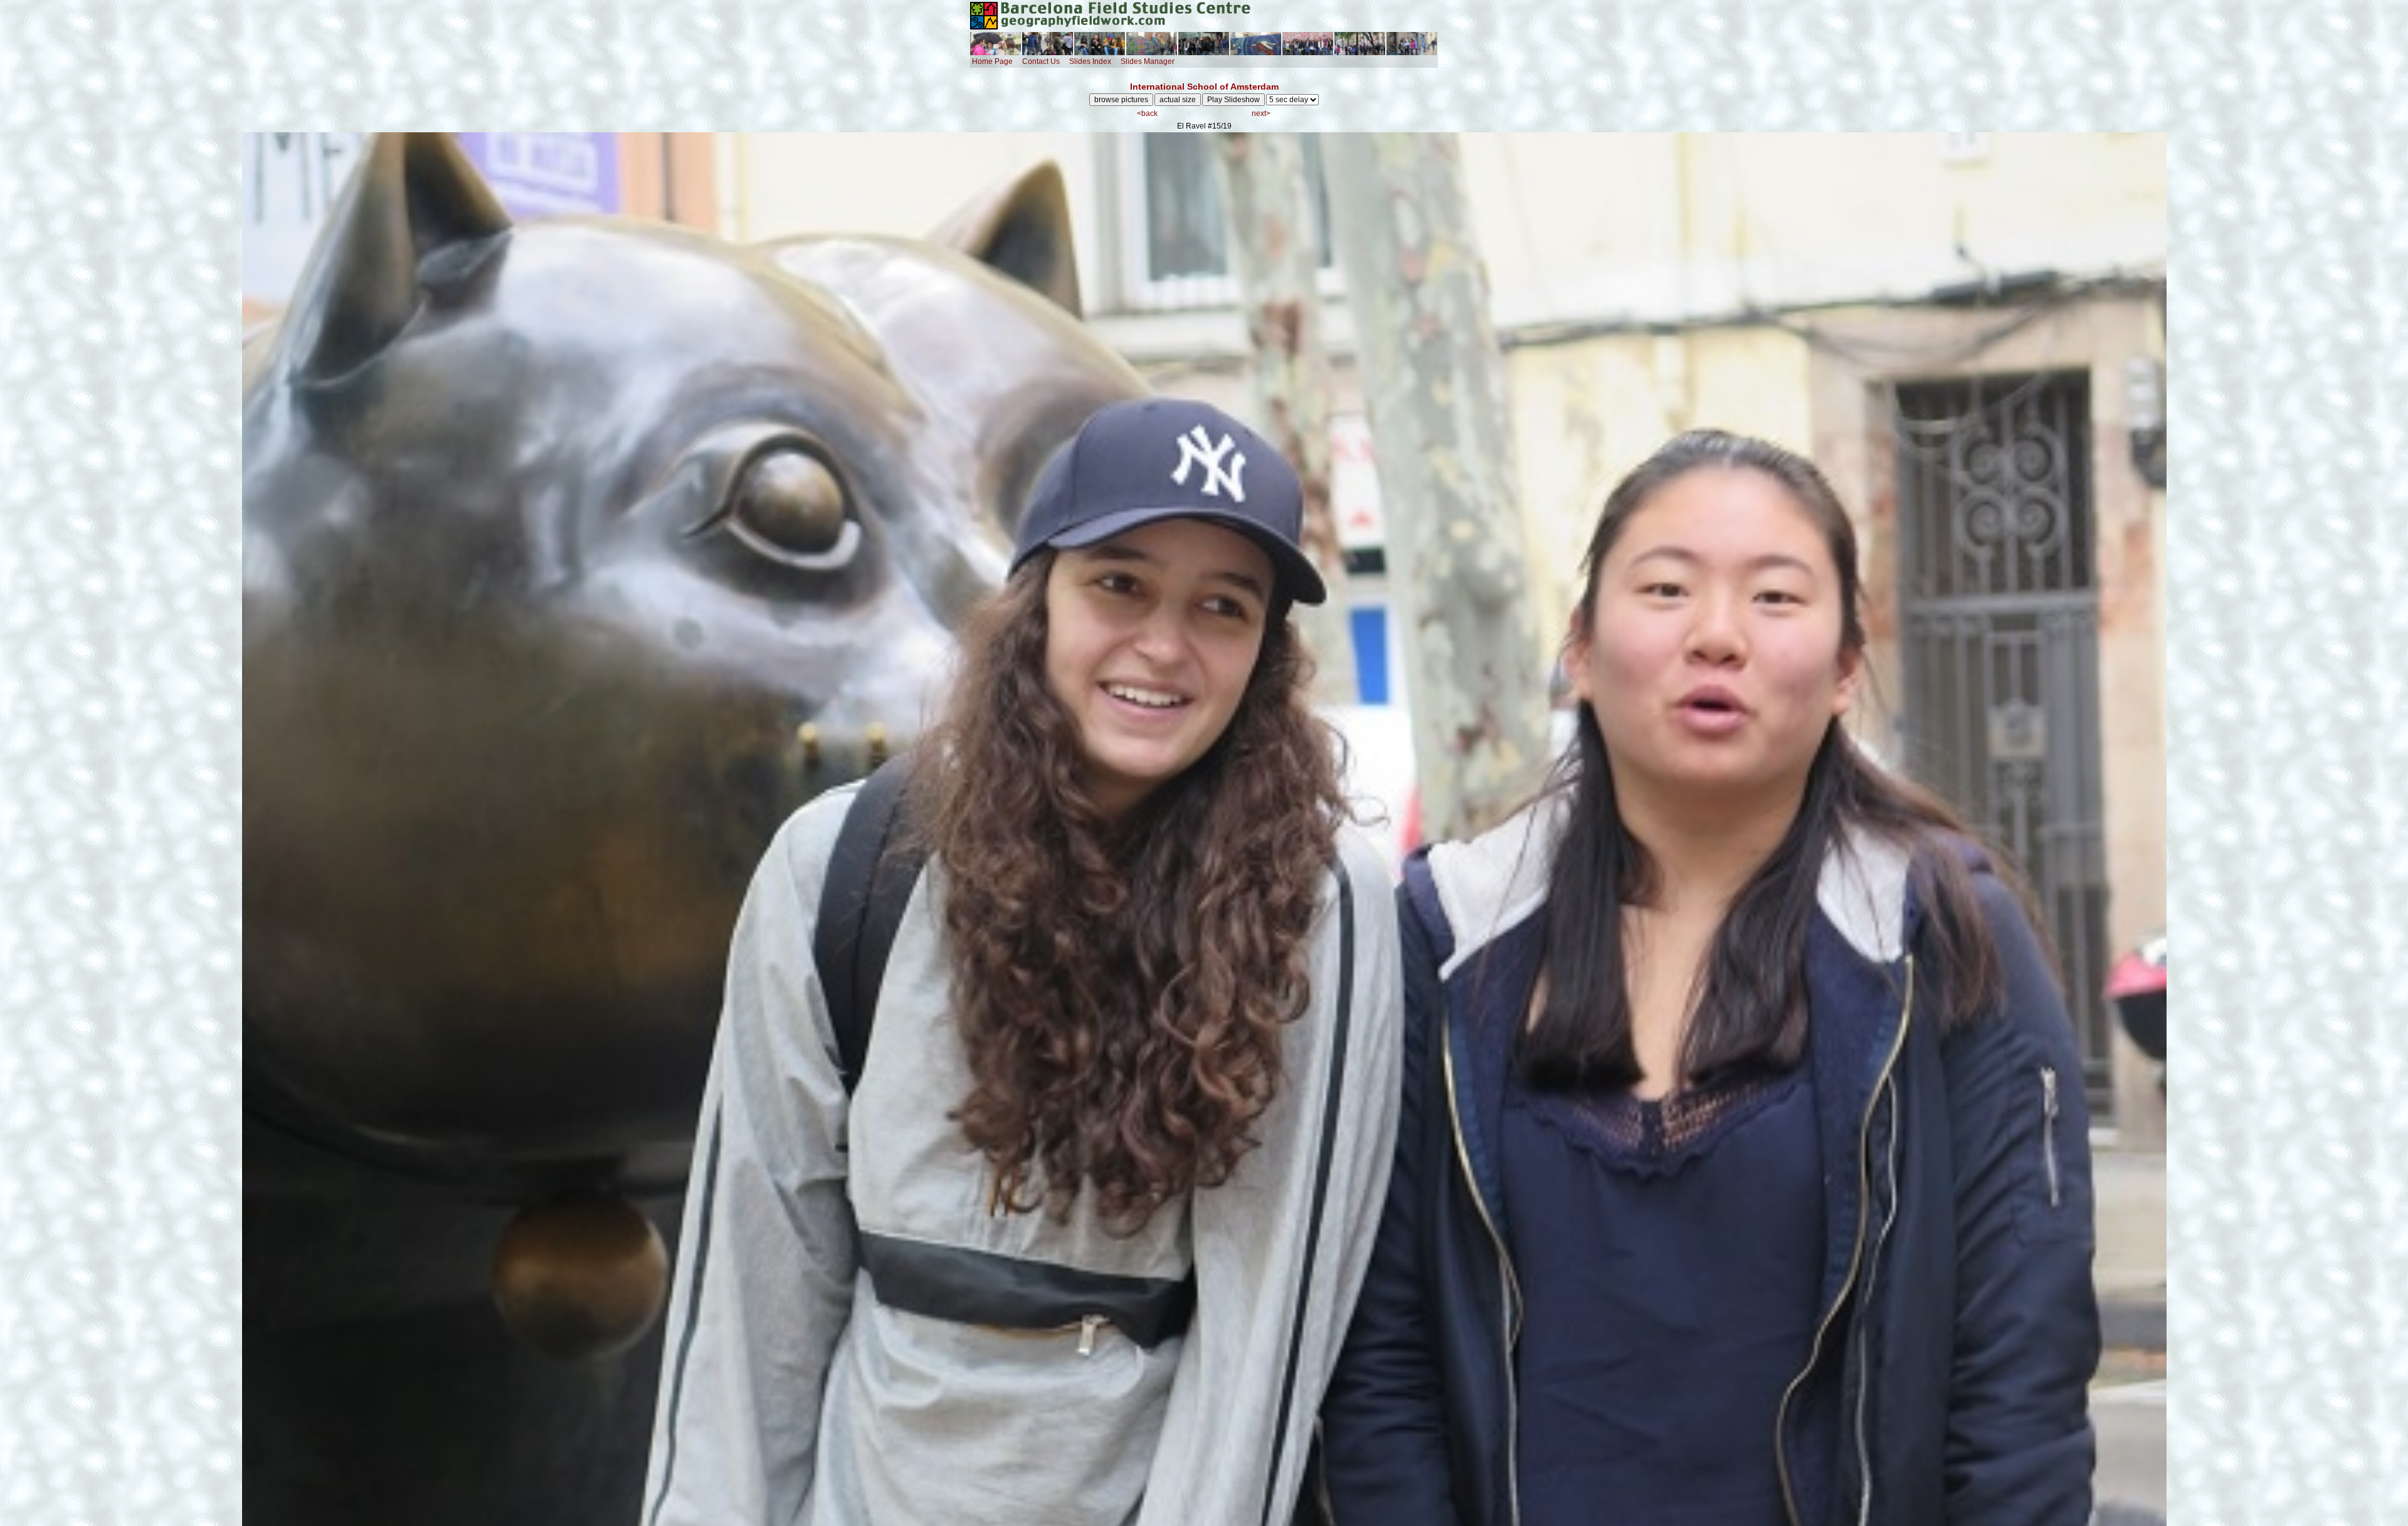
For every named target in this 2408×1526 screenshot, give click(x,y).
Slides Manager (1148, 61)
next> (1261, 113)
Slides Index (1090, 61)
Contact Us (1041, 61)
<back (1147, 113)
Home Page (992, 61)
